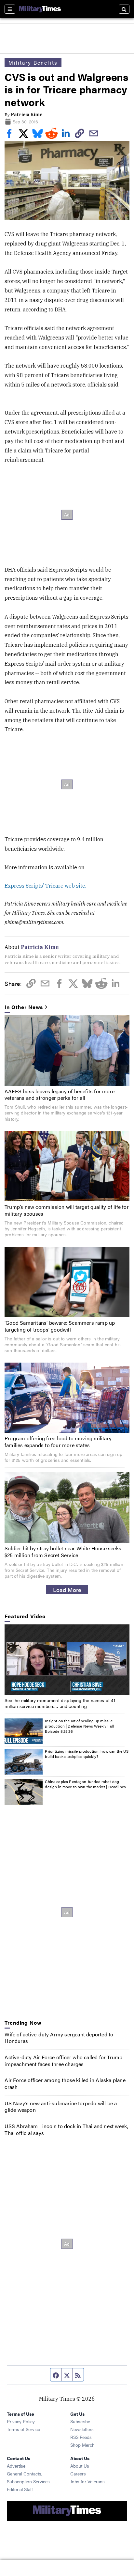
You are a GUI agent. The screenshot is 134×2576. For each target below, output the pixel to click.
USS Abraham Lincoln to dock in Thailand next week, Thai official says (66, 2129)
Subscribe (80, 2421)
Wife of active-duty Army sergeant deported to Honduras (59, 2038)
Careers (78, 2473)
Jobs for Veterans (87, 2481)
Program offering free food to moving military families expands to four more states (58, 1442)
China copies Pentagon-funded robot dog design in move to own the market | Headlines (85, 1784)
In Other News (24, 1007)
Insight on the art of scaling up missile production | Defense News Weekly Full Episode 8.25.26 (80, 1726)
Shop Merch (82, 2445)
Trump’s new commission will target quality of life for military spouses (67, 1210)
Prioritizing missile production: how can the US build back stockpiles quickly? (87, 1754)
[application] (67, 1660)
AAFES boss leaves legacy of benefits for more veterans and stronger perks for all (60, 1095)
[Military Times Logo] (40, 9)
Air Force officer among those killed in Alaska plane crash (65, 2083)
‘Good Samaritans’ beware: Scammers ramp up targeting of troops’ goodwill (60, 1326)
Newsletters (82, 2429)
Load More (67, 1589)
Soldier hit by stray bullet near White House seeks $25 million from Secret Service (63, 1552)
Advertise (16, 2466)
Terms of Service (23, 2429)
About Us (80, 2466)
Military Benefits (33, 63)
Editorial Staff (20, 2489)
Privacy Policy (21, 2421)
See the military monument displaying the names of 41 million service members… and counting (60, 1703)
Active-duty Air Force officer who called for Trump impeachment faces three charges (63, 2061)
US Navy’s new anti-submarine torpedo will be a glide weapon (61, 2107)
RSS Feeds (81, 2437)
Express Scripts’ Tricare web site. (45, 886)
